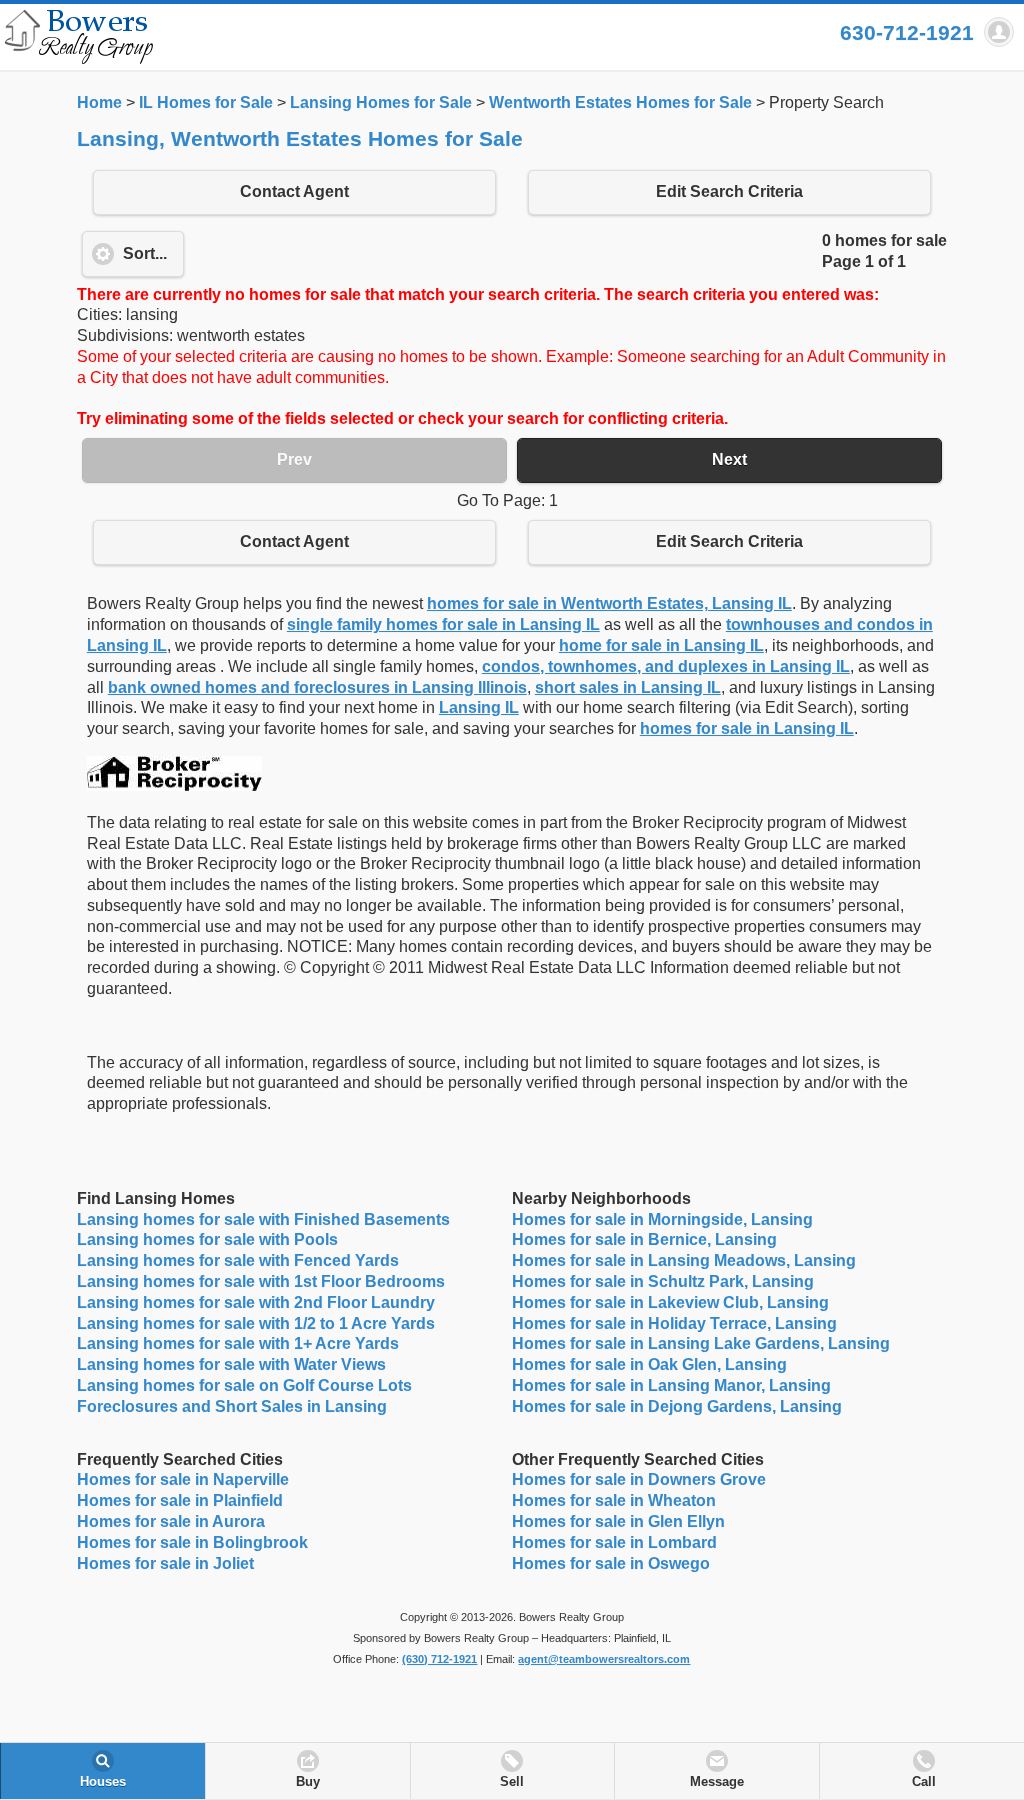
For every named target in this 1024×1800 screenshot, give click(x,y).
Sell (512, 1782)
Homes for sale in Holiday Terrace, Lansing (674, 1323)
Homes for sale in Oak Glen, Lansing (649, 1364)
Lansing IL (479, 707)
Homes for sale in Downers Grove (639, 1479)
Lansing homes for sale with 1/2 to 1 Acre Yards (256, 1323)
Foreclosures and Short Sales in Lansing (232, 1406)
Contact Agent (294, 191)
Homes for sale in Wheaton (614, 1500)
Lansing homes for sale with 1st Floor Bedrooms (261, 1281)
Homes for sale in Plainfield (180, 1500)
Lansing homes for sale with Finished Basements (263, 1219)
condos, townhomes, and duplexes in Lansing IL (666, 666)
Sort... (145, 253)
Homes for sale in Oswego (611, 1563)
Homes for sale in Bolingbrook (192, 1542)
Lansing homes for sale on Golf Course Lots (244, 1385)
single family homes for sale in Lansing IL (443, 624)
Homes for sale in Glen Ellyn (618, 1521)
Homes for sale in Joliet (165, 1563)
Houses (103, 1782)
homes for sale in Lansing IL (747, 728)
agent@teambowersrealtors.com (604, 1659)
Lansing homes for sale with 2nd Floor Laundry (256, 1302)
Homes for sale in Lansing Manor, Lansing (671, 1385)
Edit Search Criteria (729, 191)
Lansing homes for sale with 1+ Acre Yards (238, 1343)
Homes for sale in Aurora (171, 1521)
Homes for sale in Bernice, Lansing (644, 1239)
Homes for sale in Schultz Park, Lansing (663, 1281)
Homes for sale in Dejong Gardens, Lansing (677, 1406)
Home (99, 102)
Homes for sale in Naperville (183, 1479)
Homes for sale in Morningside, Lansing (662, 1219)
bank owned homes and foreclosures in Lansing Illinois (317, 687)
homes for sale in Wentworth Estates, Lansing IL (609, 603)
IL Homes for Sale (206, 102)
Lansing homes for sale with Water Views (231, 1364)
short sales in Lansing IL (628, 687)
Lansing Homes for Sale (381, 102)
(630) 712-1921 (439, 1659)
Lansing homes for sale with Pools (207, 1239)
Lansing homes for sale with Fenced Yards (238, 1260)
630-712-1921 (907, 32)
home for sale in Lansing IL (661, 645)
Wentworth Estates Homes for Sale (620, 102)
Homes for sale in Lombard (614, 1542)
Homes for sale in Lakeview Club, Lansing (670, 1302)
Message (717, 1782)
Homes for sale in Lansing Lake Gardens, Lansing (701, 1343)
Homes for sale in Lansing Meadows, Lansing (684, 1260)
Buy (308, 1782)
